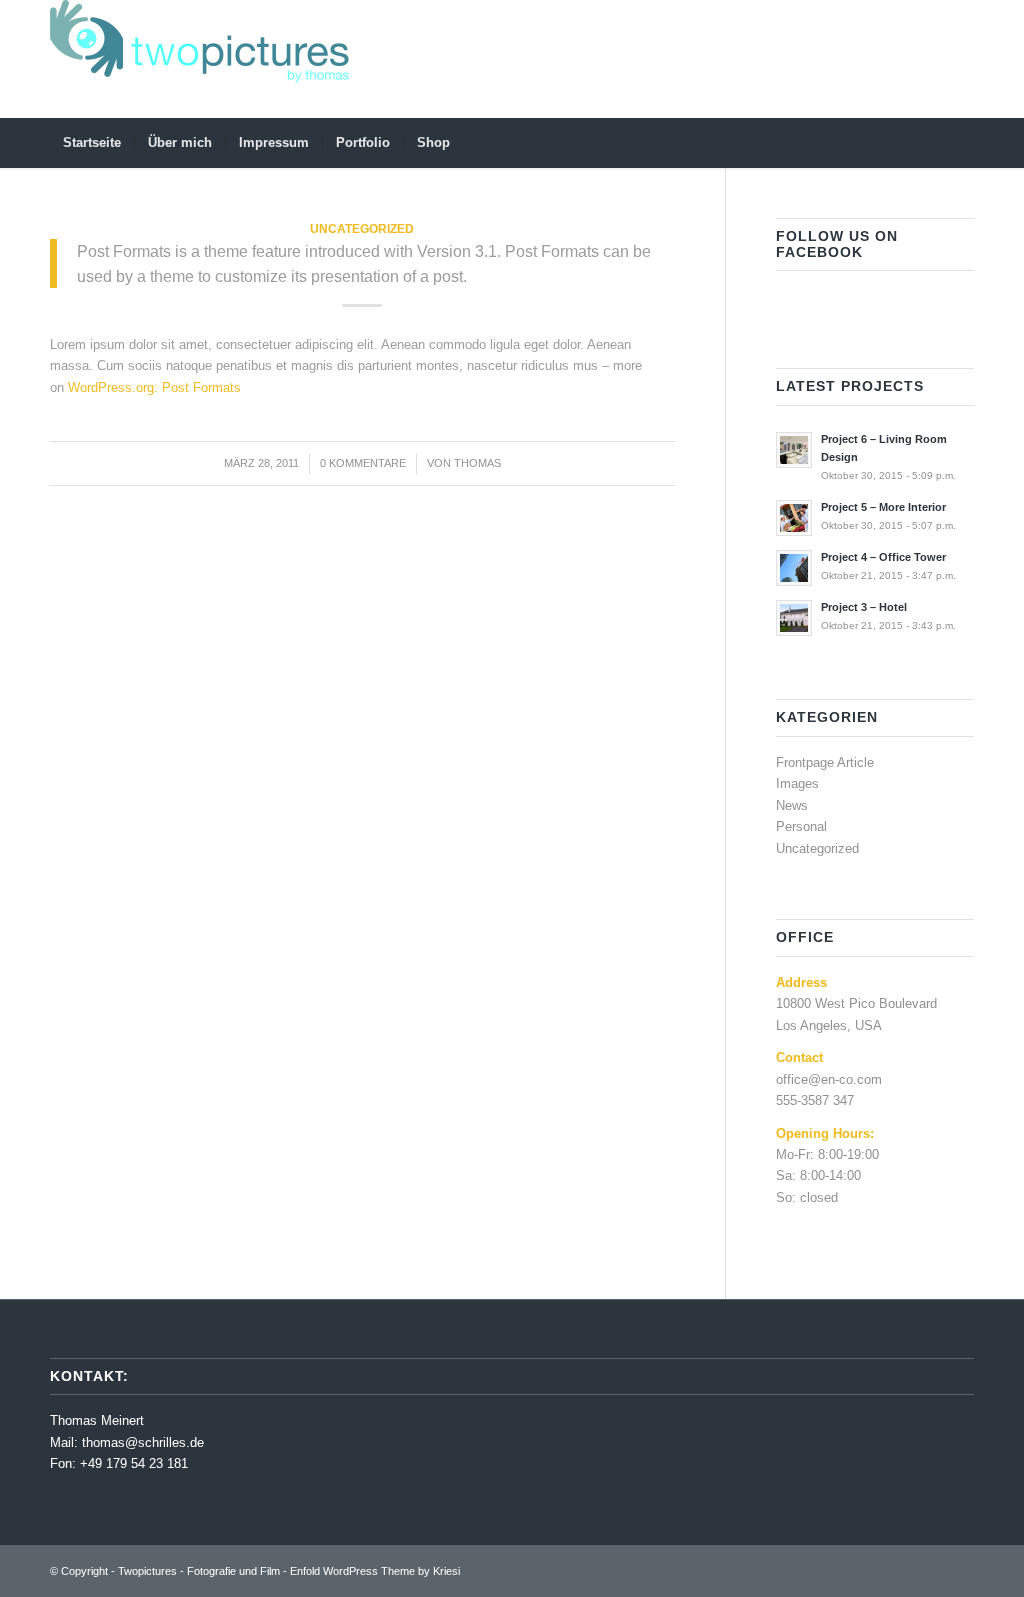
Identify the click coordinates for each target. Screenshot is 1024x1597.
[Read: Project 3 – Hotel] (794, 618)
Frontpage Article (825, 762)
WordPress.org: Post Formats (154, 387)
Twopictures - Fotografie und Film (199, 1571)
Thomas (477, 463)
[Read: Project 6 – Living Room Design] (794, 450)
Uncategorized (362, 228)
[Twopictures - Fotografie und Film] (200, 59)
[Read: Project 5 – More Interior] (794, 518)
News (792, 805)
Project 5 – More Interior (883, 507)
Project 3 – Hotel (864, 607)
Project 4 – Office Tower (883, 557)
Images (797, 783)
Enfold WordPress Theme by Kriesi (375, 1571)
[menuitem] (92, 143)
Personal (801, 826)
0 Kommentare (363, 463)
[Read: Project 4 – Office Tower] (794, 568)
